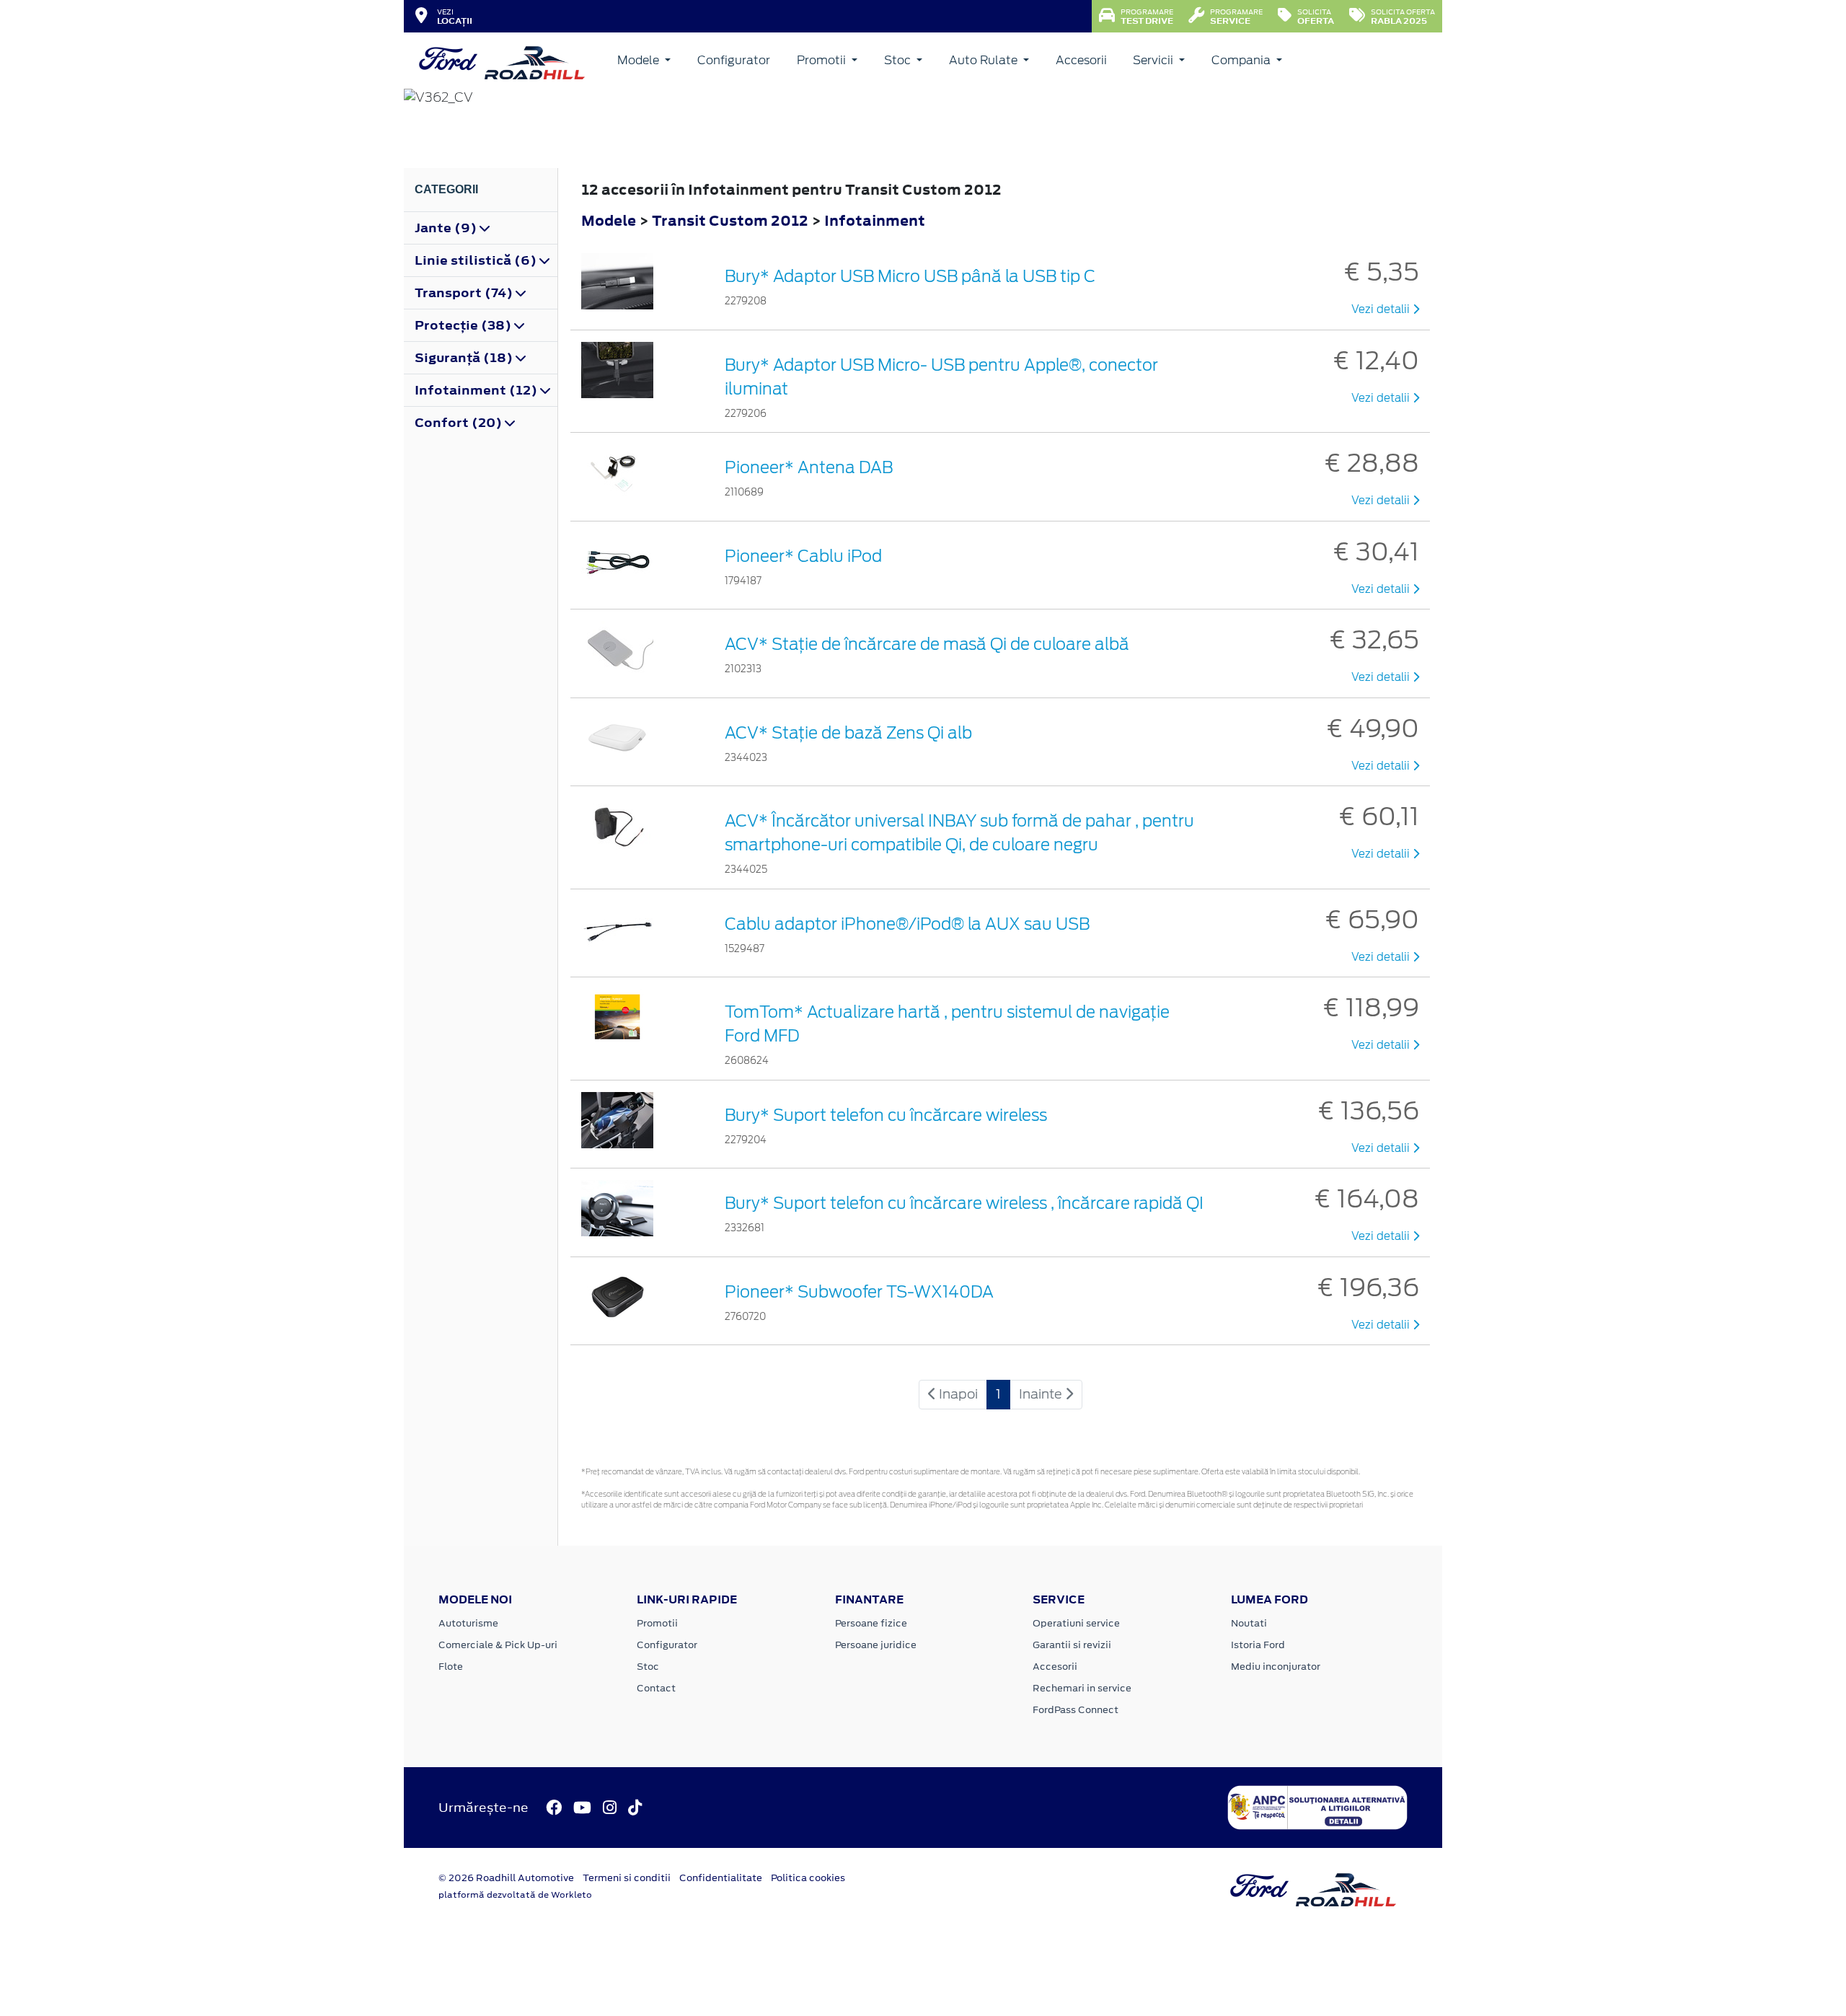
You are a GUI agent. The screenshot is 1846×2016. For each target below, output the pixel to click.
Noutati (1249, 1623)
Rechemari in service (1082, 1688)
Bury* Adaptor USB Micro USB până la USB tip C (910, 276)
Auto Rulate (985, 60)
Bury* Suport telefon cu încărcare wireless (886, 1115)
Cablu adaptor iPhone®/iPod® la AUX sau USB (907, 924)
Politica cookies (808, 1878)
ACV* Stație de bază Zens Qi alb (848, 733)
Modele (640, 60)
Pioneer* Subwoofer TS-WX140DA (859, 1292)
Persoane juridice (876, 1645)
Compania (1242, 60)
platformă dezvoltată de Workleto (515, 1895)
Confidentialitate (721, 1878)
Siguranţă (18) (465, 358)
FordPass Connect (1076, 1710)
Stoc (899, 60)
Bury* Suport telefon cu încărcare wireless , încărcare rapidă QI (964, 1203)
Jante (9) (447, 228)
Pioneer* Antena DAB (809, 467)
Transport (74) (465, 293)
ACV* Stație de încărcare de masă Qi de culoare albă (927, 644)
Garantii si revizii (1072, 1645)
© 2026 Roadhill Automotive (506, 1878)
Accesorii (1081, 60)
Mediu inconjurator (1276, 1667)
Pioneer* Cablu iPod (803, 556)
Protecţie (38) (464, 325)
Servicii (1154, 60)
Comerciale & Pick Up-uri (498, 1645)
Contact (656, 1688)
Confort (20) (460, 423)
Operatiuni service (1076, 1623)
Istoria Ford (1258, 1645)
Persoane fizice (871, 1623)
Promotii (823, 60)
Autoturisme (468, 1623)
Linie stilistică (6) (477, 260)
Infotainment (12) (477, 390)
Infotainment (875, 220)
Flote (451, 1667)
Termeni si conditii (627, 1878)
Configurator (734, 60)
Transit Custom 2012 (730, 220)
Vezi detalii (1382, 309)
